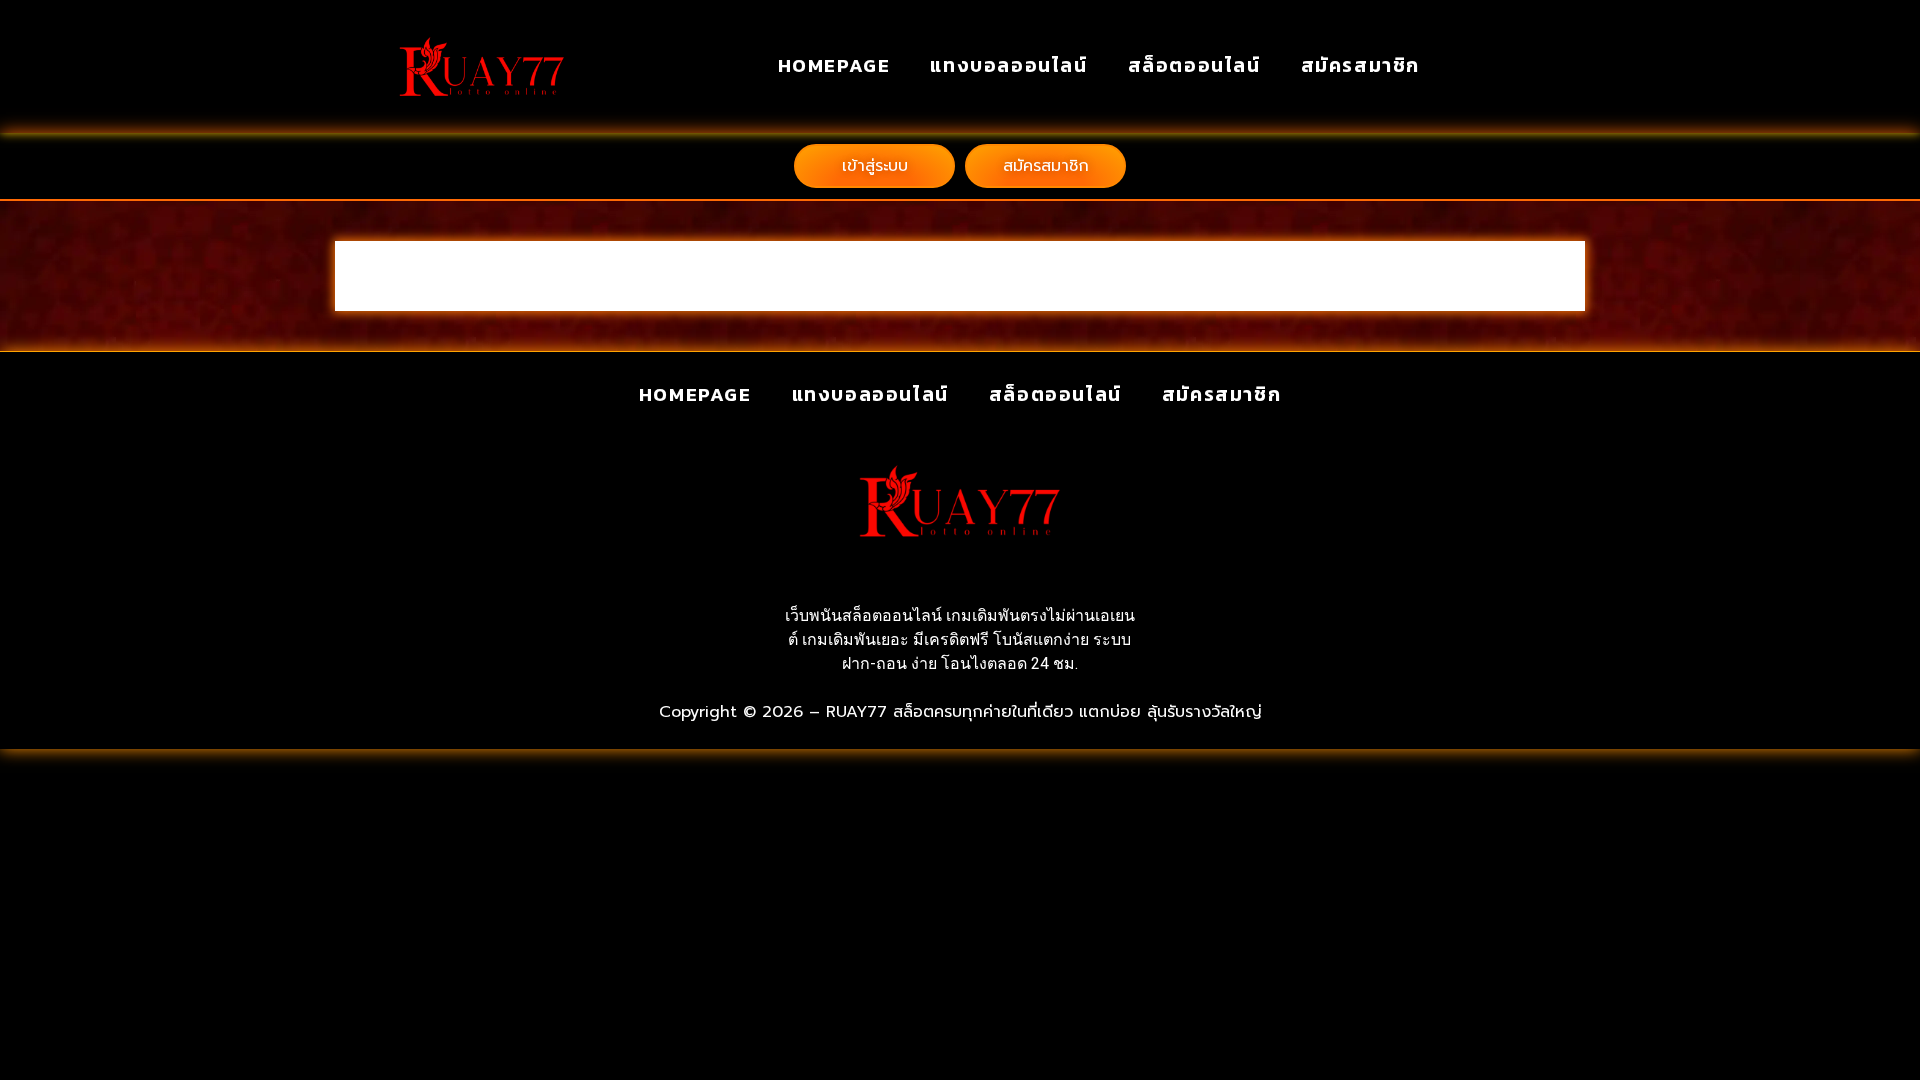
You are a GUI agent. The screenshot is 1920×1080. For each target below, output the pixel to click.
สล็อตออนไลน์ (1194, 65)
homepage (834, 65)
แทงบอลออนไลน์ (1008, 65)
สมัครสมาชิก (1360, 65)
